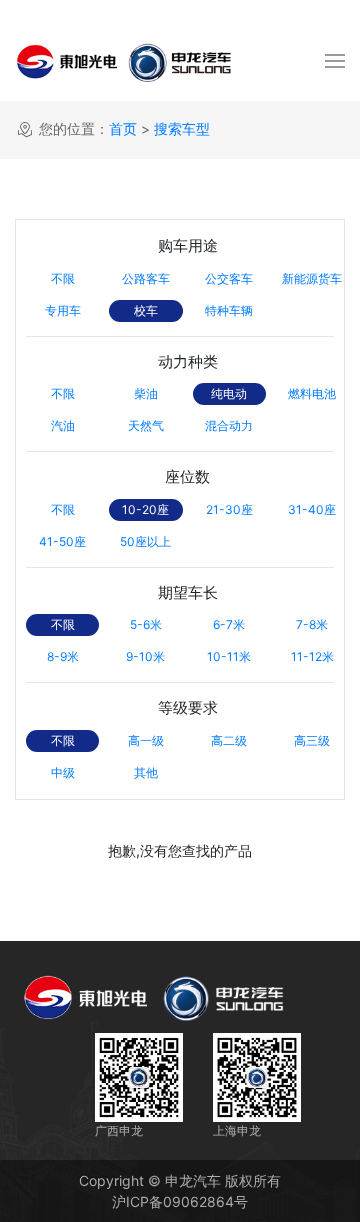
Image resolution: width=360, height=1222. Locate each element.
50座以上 (145, 541)
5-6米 (146, 624)
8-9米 (63, 656)
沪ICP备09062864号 (180, 1201)
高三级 (312, 740)
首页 (123, 128)
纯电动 (229, 393)
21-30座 (229, 509)
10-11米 (229, 656)
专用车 (63, 310)
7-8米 (312, 624)
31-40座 (312, 509)
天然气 (146, 425)
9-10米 (145, 656)
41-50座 (62, 541)
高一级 (146, 740)
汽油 (63, 425)
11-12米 (312, 656)
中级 (63, 772)
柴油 (146, 393)
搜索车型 (182, 128)
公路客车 (146, 278)
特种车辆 (229, 310)
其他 (146, 772)
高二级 (229, 740)
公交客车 (229, 278)
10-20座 (145, 509)
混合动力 (229, 425)
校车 (146, 310)
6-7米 (229, 624)
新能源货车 (312, 278)
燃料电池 (312, 393)
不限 (63, 278)
